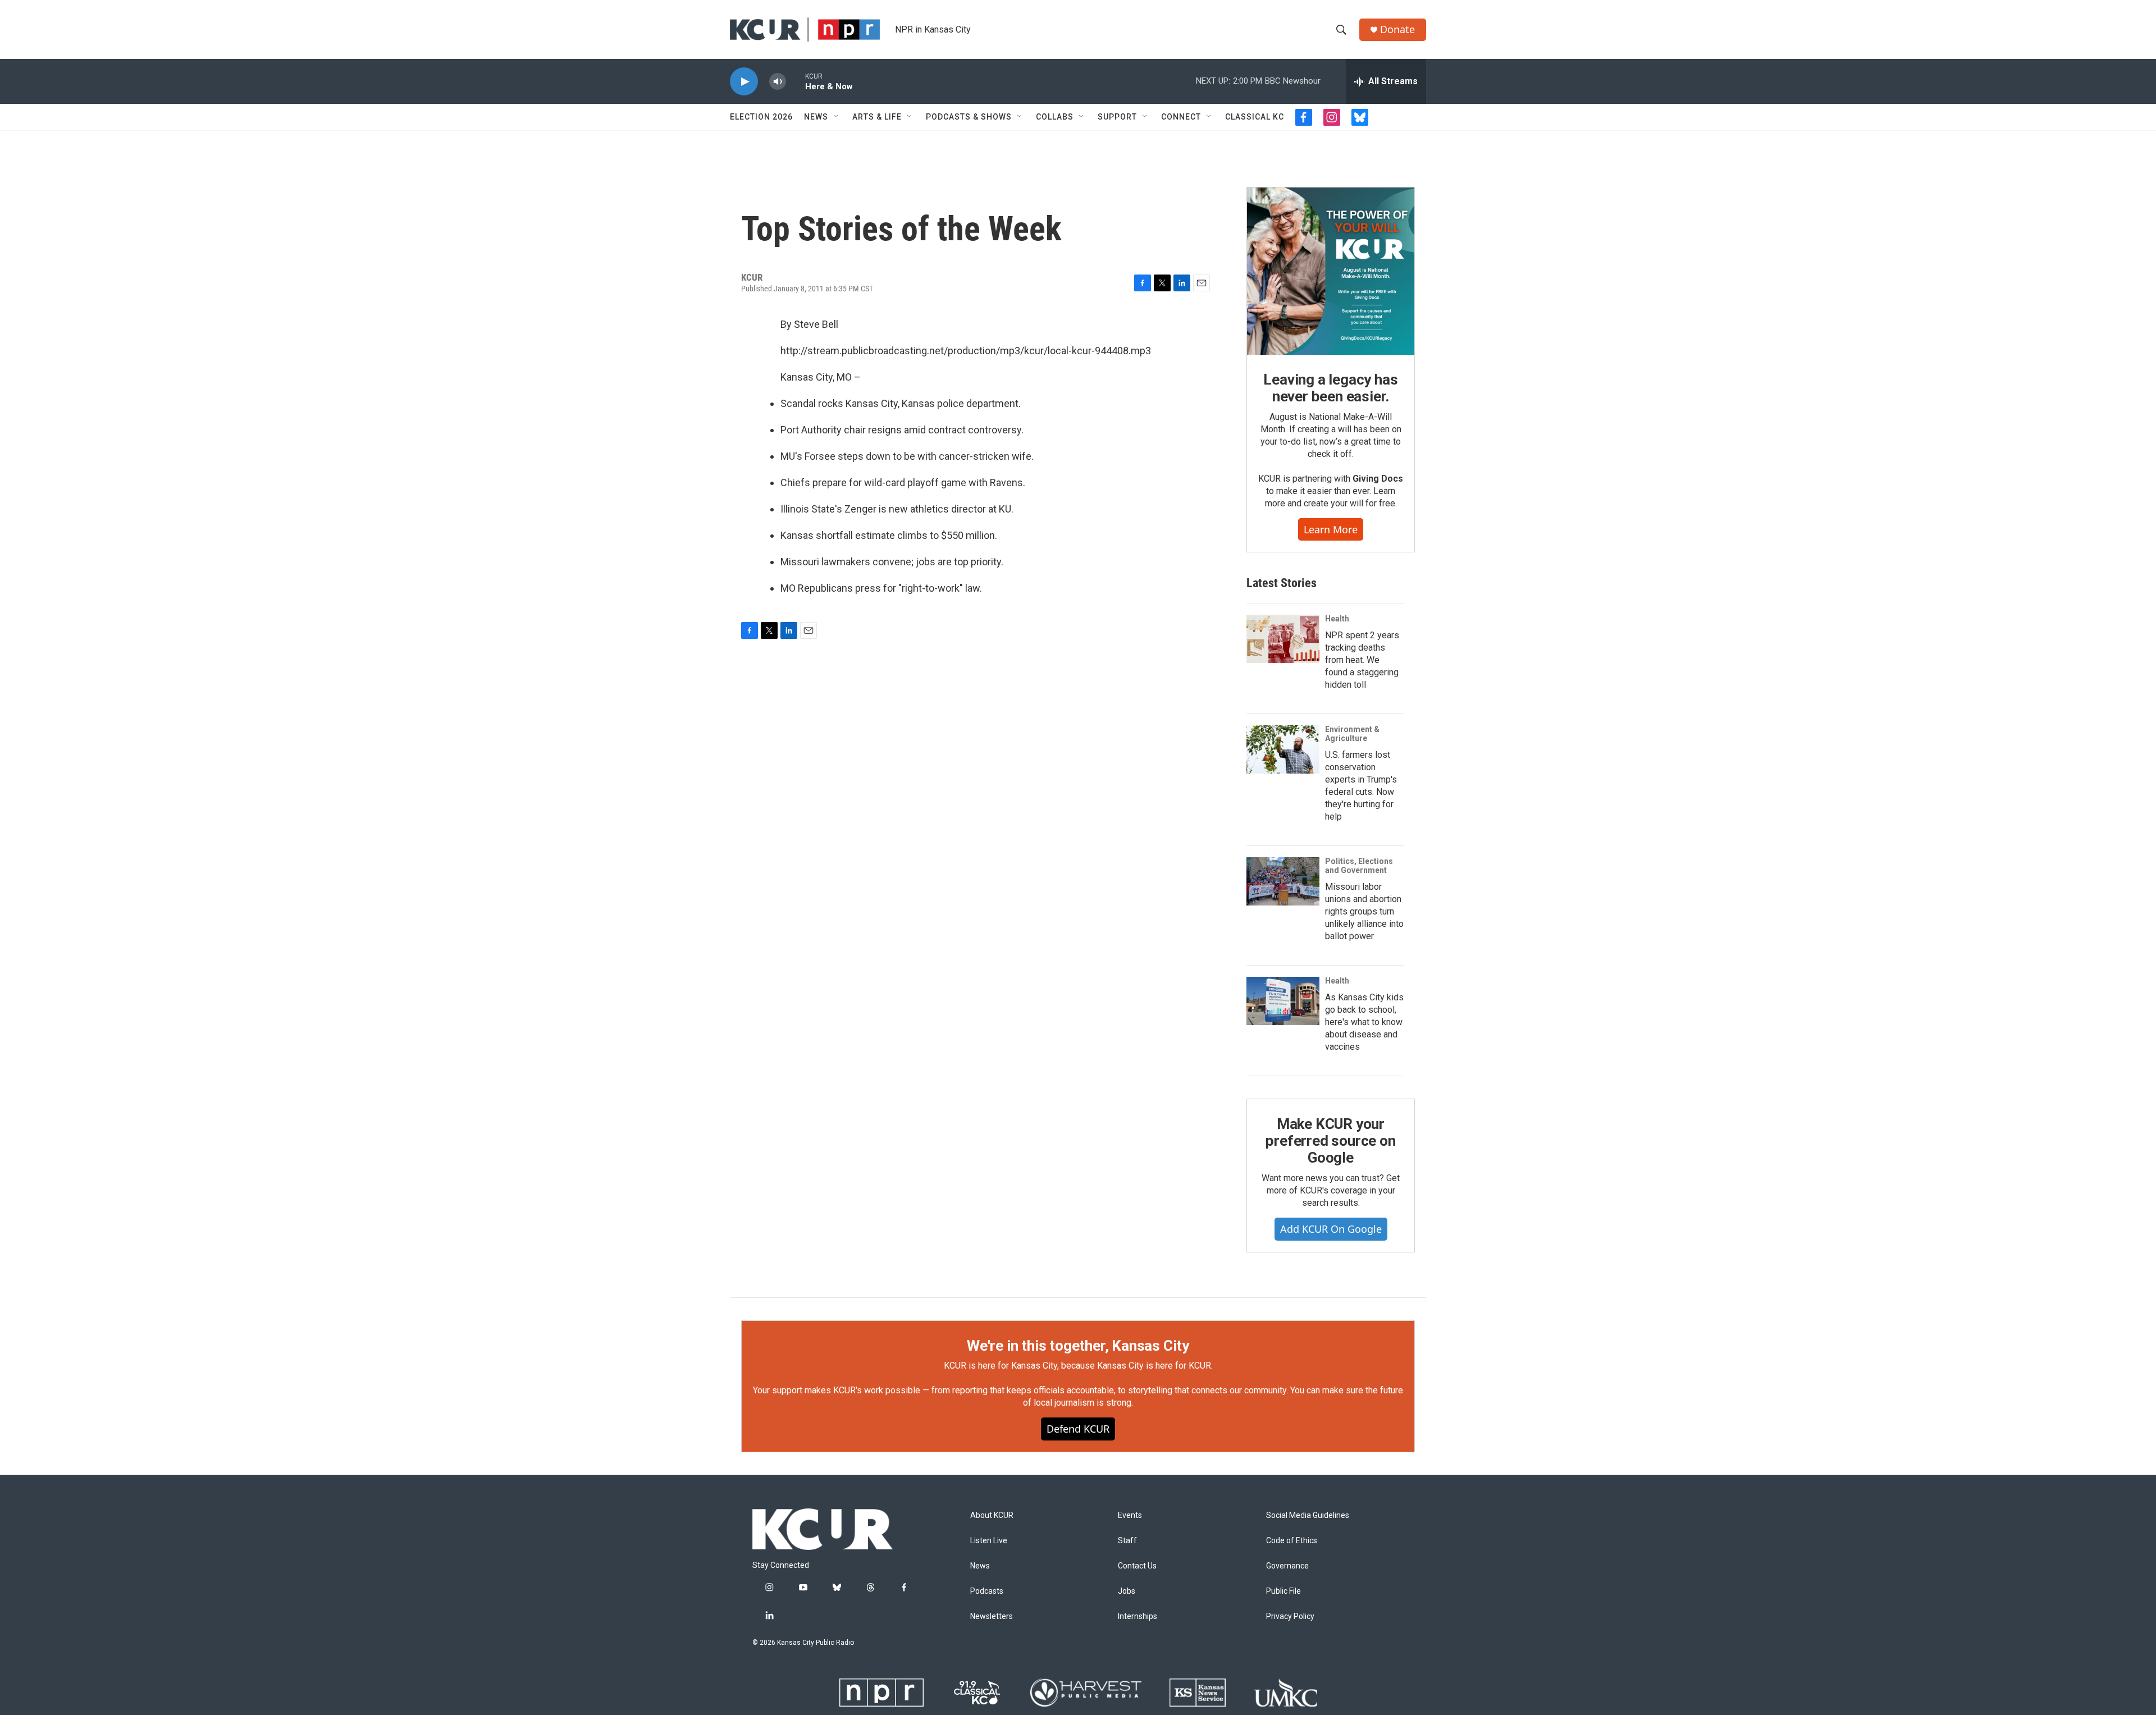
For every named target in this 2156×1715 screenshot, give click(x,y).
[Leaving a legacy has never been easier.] (1331, 271)
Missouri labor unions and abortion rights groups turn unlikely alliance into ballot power (1364, 911)
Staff (1127, 1541)
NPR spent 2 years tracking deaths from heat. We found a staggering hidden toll (1362, 660)
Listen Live (989, 1541)
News (816, 117)
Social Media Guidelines (1308, 1515)
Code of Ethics (1292, 1541)
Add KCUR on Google (1331, 1229)
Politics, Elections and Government (1359, 866)
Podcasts (987, 1591)
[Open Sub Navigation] (837, 117)
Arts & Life (877, 117)
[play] (744, 82)
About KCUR (992, 1515)
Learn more (1331, 529)
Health (1337, 619)
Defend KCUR (1078, 1429)
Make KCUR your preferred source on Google (1330, 1141)
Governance (1287, 1566)
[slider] (796, 81)
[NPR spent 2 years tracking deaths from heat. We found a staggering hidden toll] (1283, 639)
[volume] (778, 82)
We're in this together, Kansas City (1078, 1346)
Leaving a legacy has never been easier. (1330, 388)
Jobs (1127, 1591)
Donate (1397, 29)
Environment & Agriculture (1352, 734)
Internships (1138, 1616)
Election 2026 (761, 117)
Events (1130, 1515)
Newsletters (992, 1616)
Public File (1283, 1591)
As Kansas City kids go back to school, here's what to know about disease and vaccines (1364, 1022)
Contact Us (1137, 1566)
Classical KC (1255, 117)
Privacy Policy (1290, 1616)
